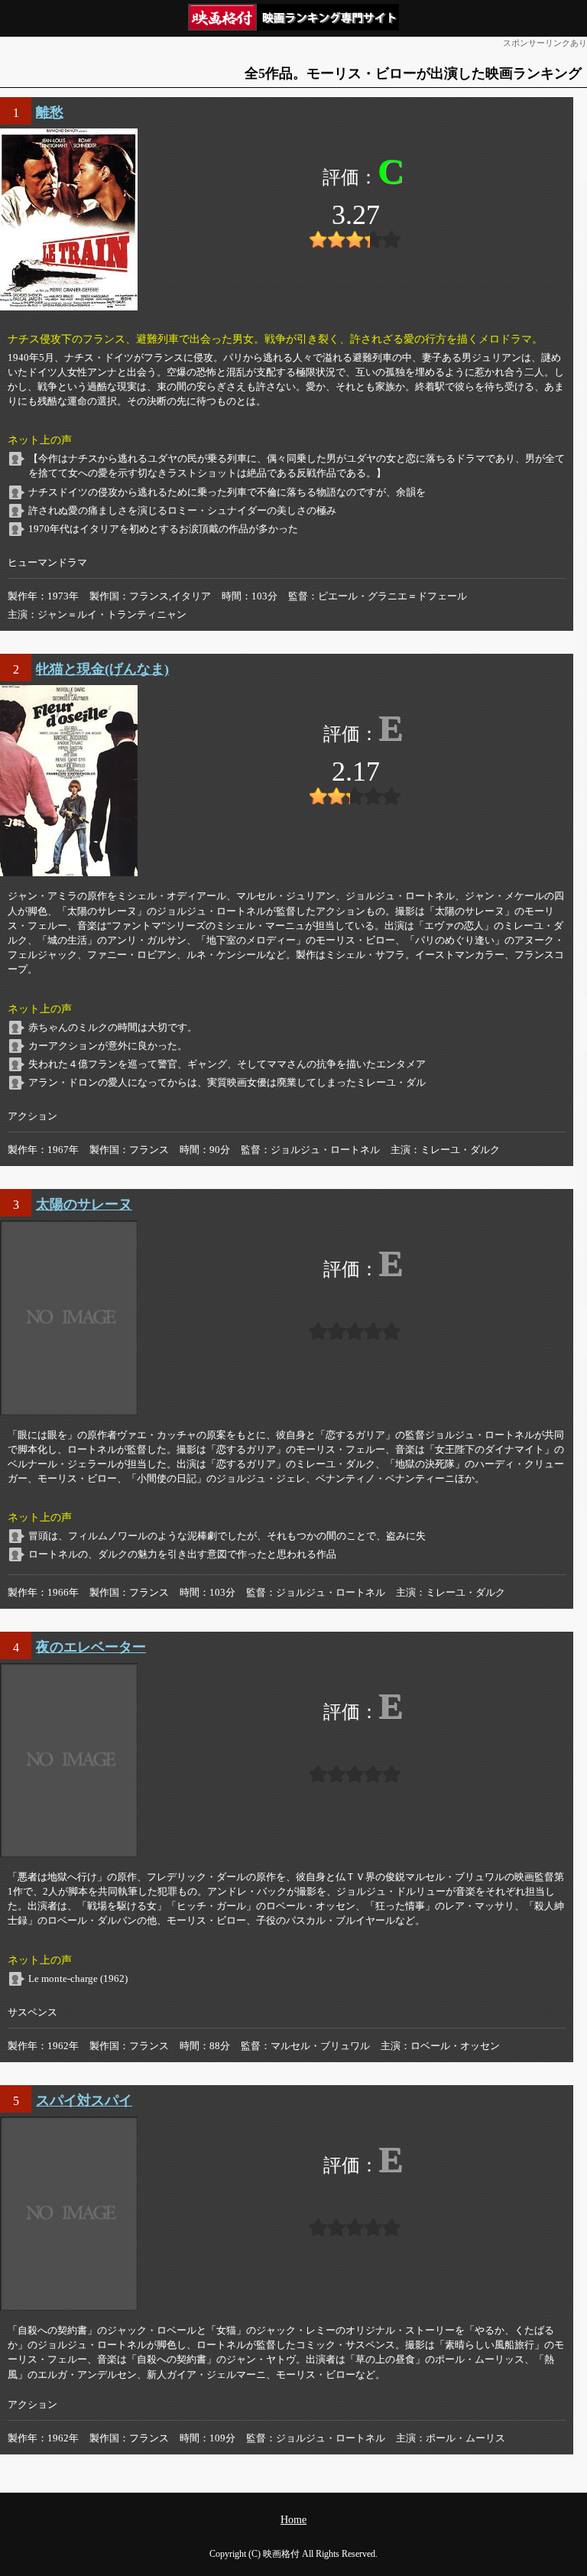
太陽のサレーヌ (84, 1204)
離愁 (50, 112)
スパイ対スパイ (84, 2100)
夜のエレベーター (91, 1647)
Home (293, 2520)
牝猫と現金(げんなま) (102, 669)
